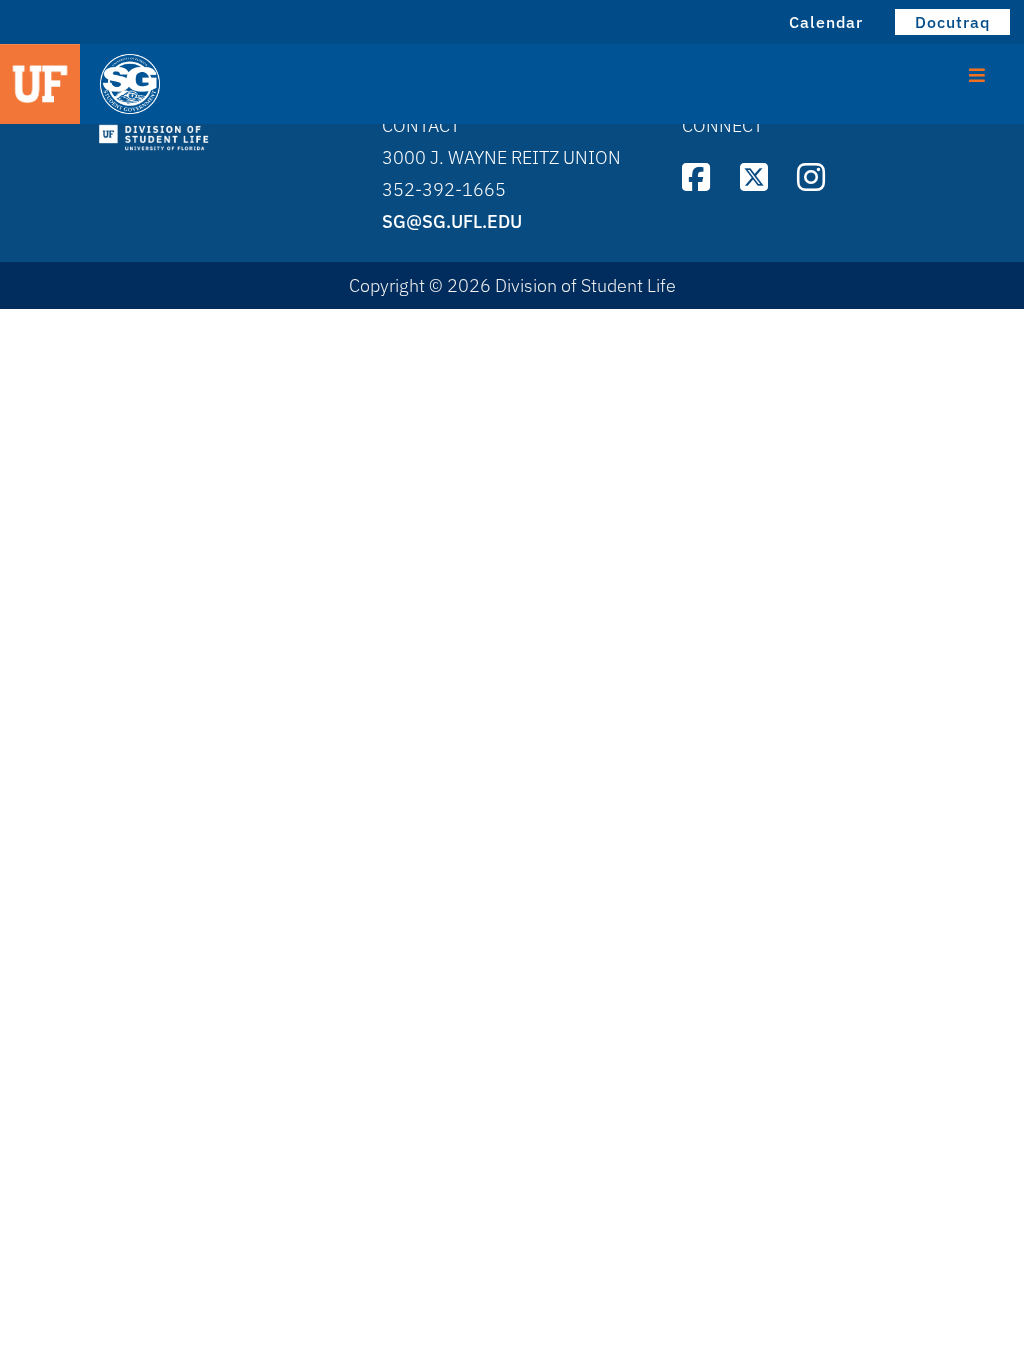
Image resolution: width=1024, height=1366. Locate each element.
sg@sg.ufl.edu (452, 221)
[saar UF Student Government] (225, 85)
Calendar (826, 22)
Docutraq (952, 22)
